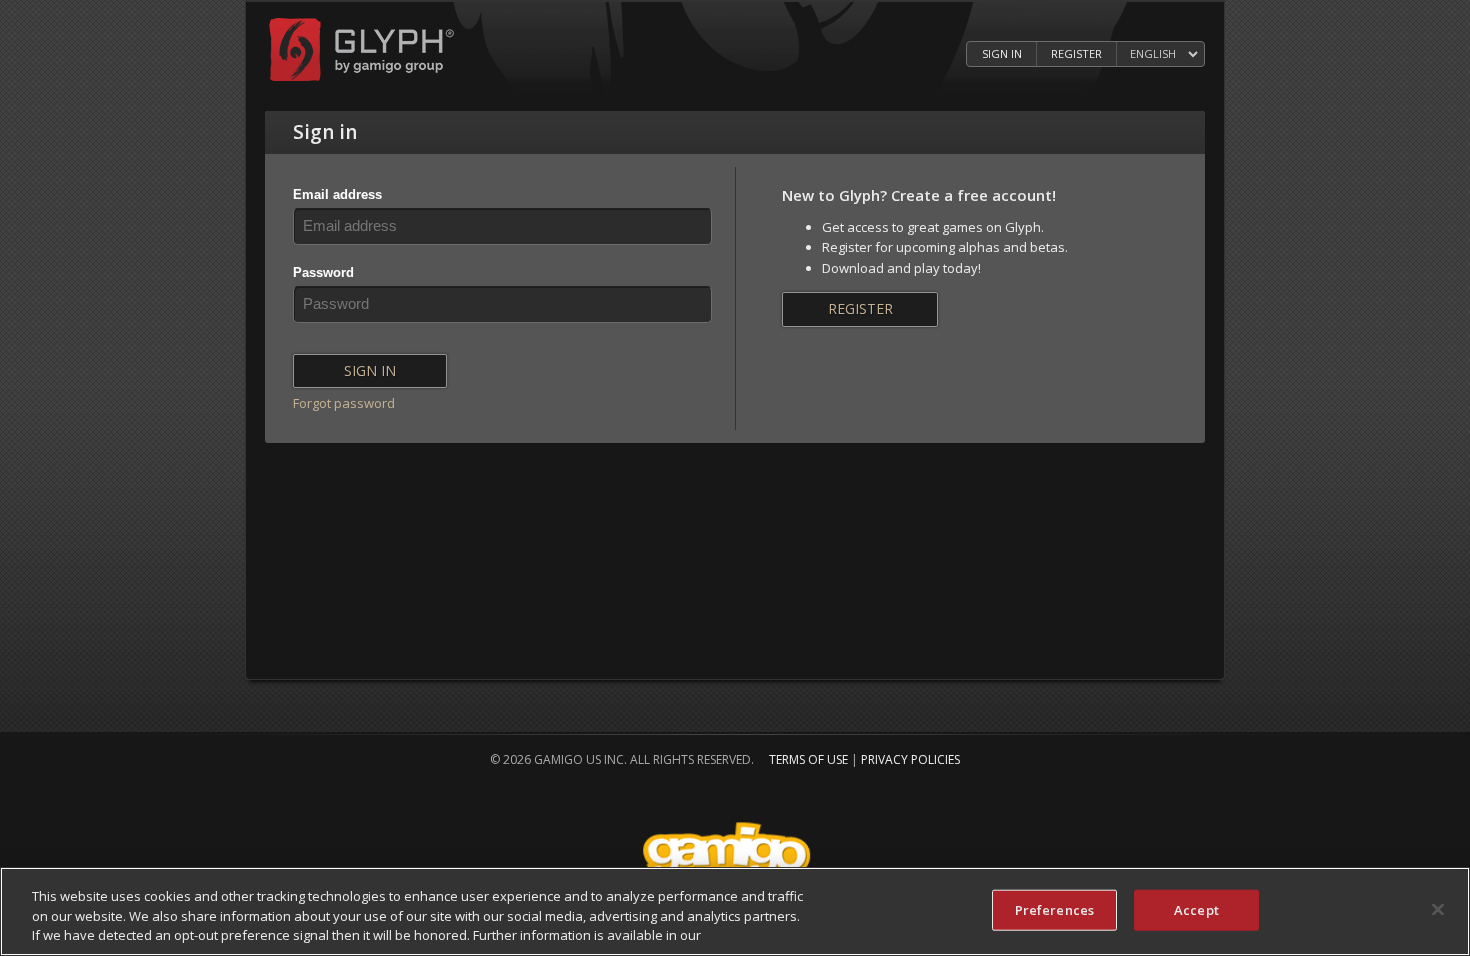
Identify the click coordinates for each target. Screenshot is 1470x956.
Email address (337, 194)
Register (1076, 53)
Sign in (1002, 53)
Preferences (1054, 909)
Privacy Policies (910, 759)
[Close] (1438, 909)
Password (323, 272)
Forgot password (344, 403)
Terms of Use (808, 759)
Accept (1196, 909)
